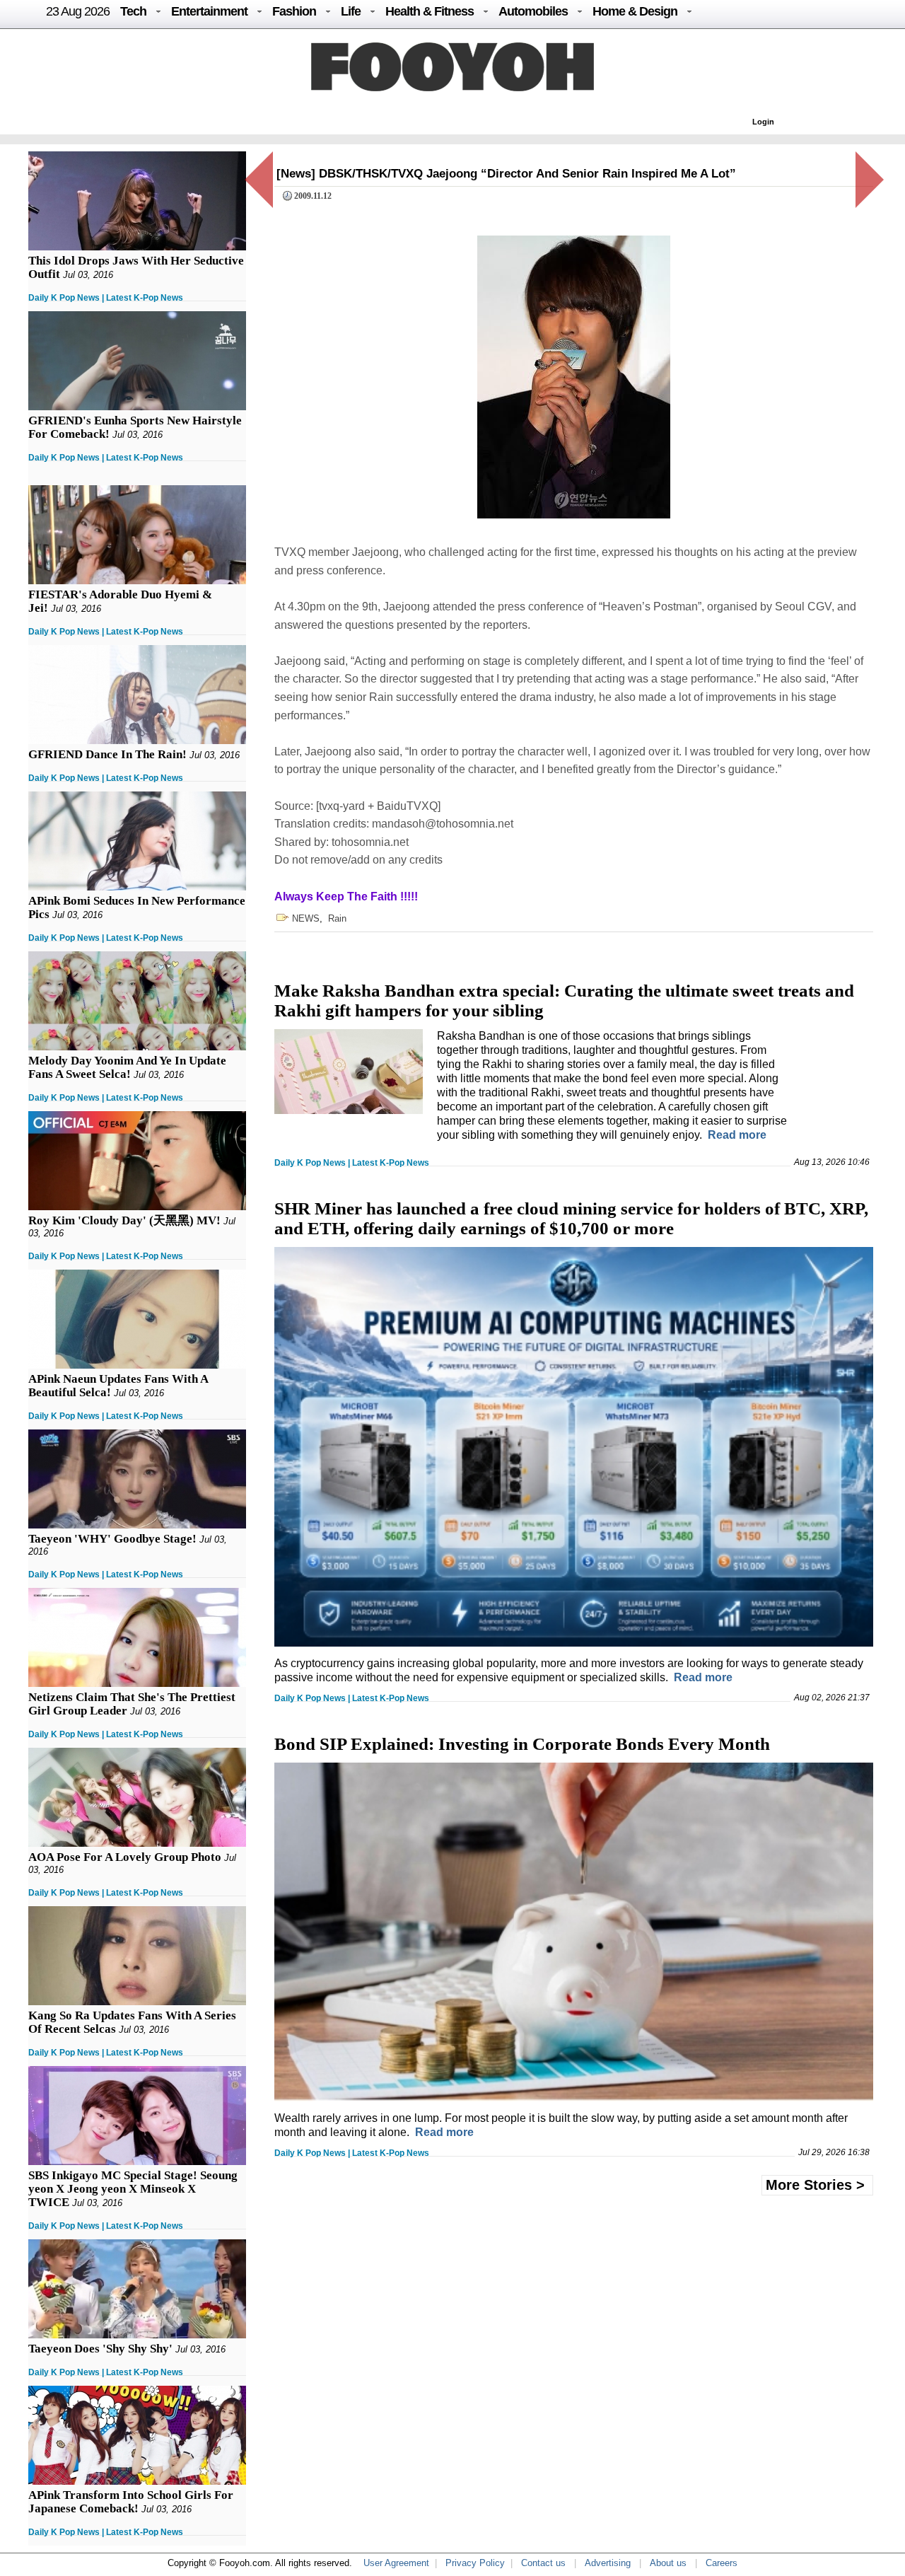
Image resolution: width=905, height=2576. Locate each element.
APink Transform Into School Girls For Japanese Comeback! (131, 2502)
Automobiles (533, 11)
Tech (133, 11)
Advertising (608, 2563)
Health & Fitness (430, 11)
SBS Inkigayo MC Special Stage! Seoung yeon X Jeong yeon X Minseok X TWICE (133, 2189)
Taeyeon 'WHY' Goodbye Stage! (112, 1539)
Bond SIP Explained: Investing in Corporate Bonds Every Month (522, 1744)
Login (763, 122)
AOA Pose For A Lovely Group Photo (125, 1857)
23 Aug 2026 (78, 11)
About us (668, 2563)
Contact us (543, 2563)
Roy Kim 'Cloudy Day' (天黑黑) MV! (124, 1220)
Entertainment (209, 11)
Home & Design (635, 11)
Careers (722, 2563)
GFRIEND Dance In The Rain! (107, 754)
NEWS (306, 918)
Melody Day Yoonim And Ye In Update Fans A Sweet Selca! (127, 1067)
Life (351, 11)
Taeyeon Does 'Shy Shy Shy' (100, 2349)
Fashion (294, 11)
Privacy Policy (475, 2563)
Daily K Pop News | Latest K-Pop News (106, 298)
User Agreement (396, 2563)
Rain (337, 918)
